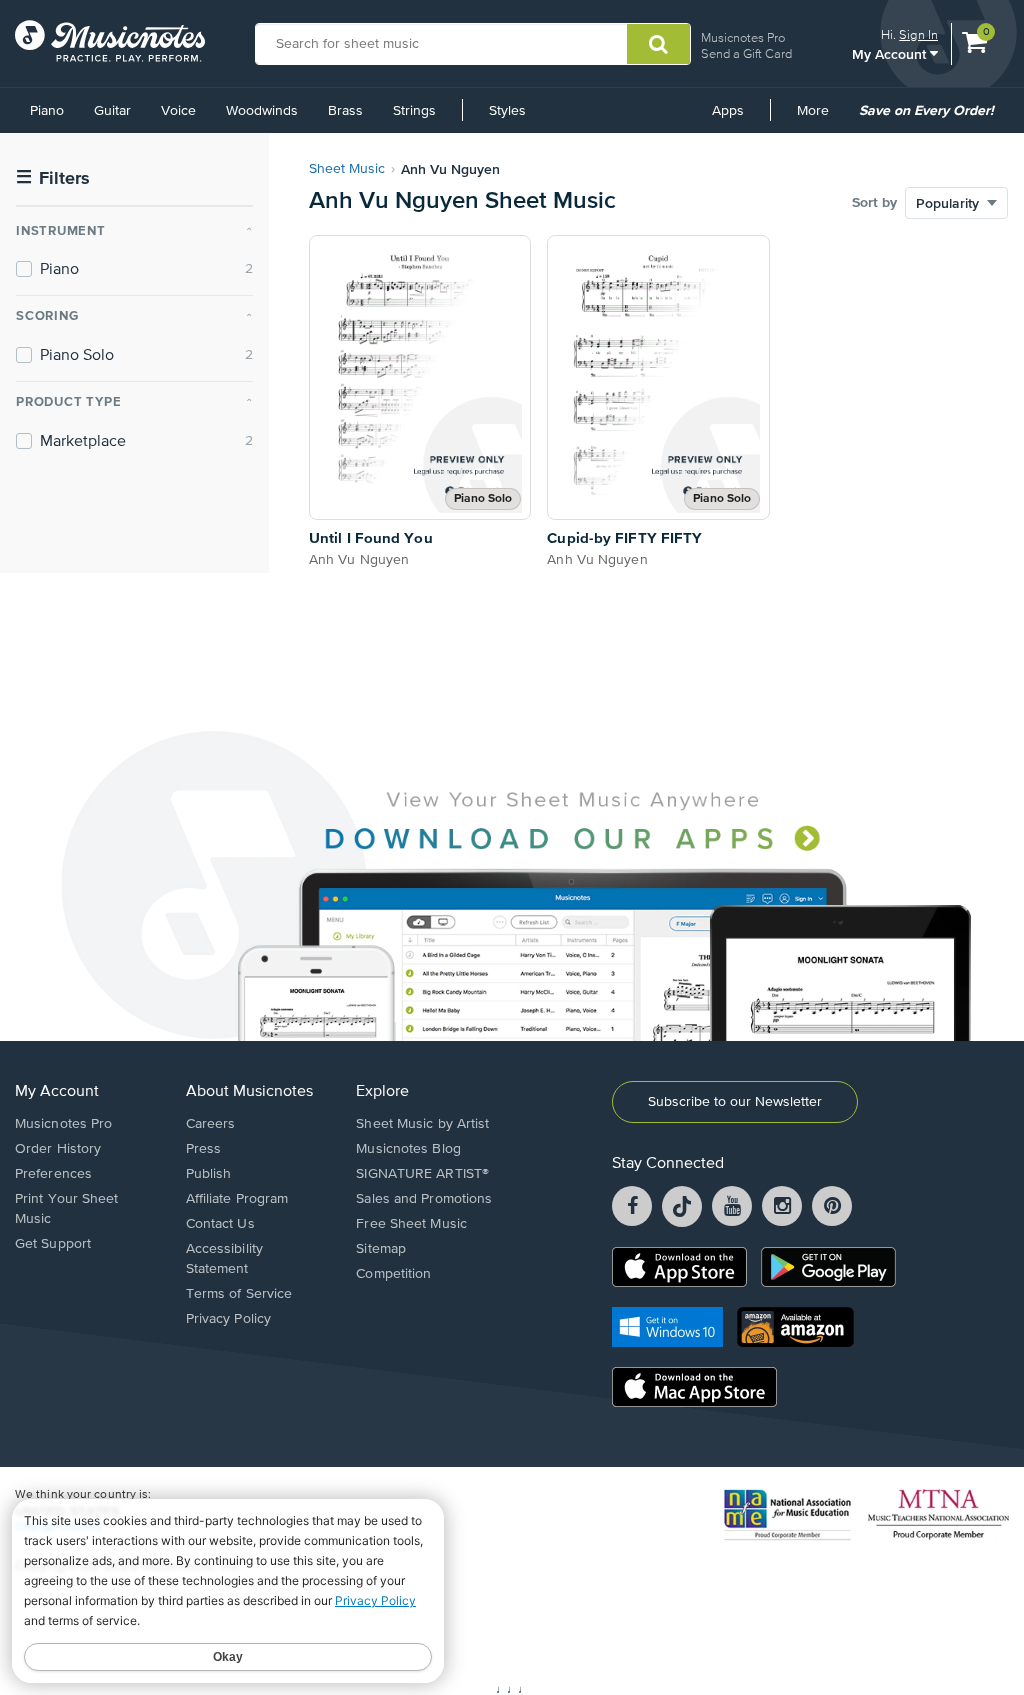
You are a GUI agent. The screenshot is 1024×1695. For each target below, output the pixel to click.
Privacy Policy (228, 1319)
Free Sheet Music (411, 1224)
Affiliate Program (237, 1199)
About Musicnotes (249, 1092)
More (820, 118)
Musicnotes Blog (408, 1149)
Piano (47, 111)
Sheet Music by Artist (422, 1124)
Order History (58, 1149)
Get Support (53, 1244)
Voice (178, 111)
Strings (414, 111)
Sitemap (381, 1249)
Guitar (112, 111)
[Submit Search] (658, 44)
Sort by (874, 203)
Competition (393, 1274)
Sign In (918, 34)
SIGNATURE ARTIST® (422, 1174)
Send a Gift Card (746, 53)
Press (204, 1149)
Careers (211, 1124)
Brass (345, 111)
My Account (891, 53)
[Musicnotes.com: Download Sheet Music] (110, 41)
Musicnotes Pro (743, 37)
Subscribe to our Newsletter (735, 1102)
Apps (728, 111)
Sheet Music (347, 169)
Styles (507, 111)
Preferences (53, 1174)
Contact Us (220, 1224)
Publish (209, 1174)
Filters (53, 178)
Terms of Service (239, 1294)
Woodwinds (262, 111)
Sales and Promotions (424, 1199)
